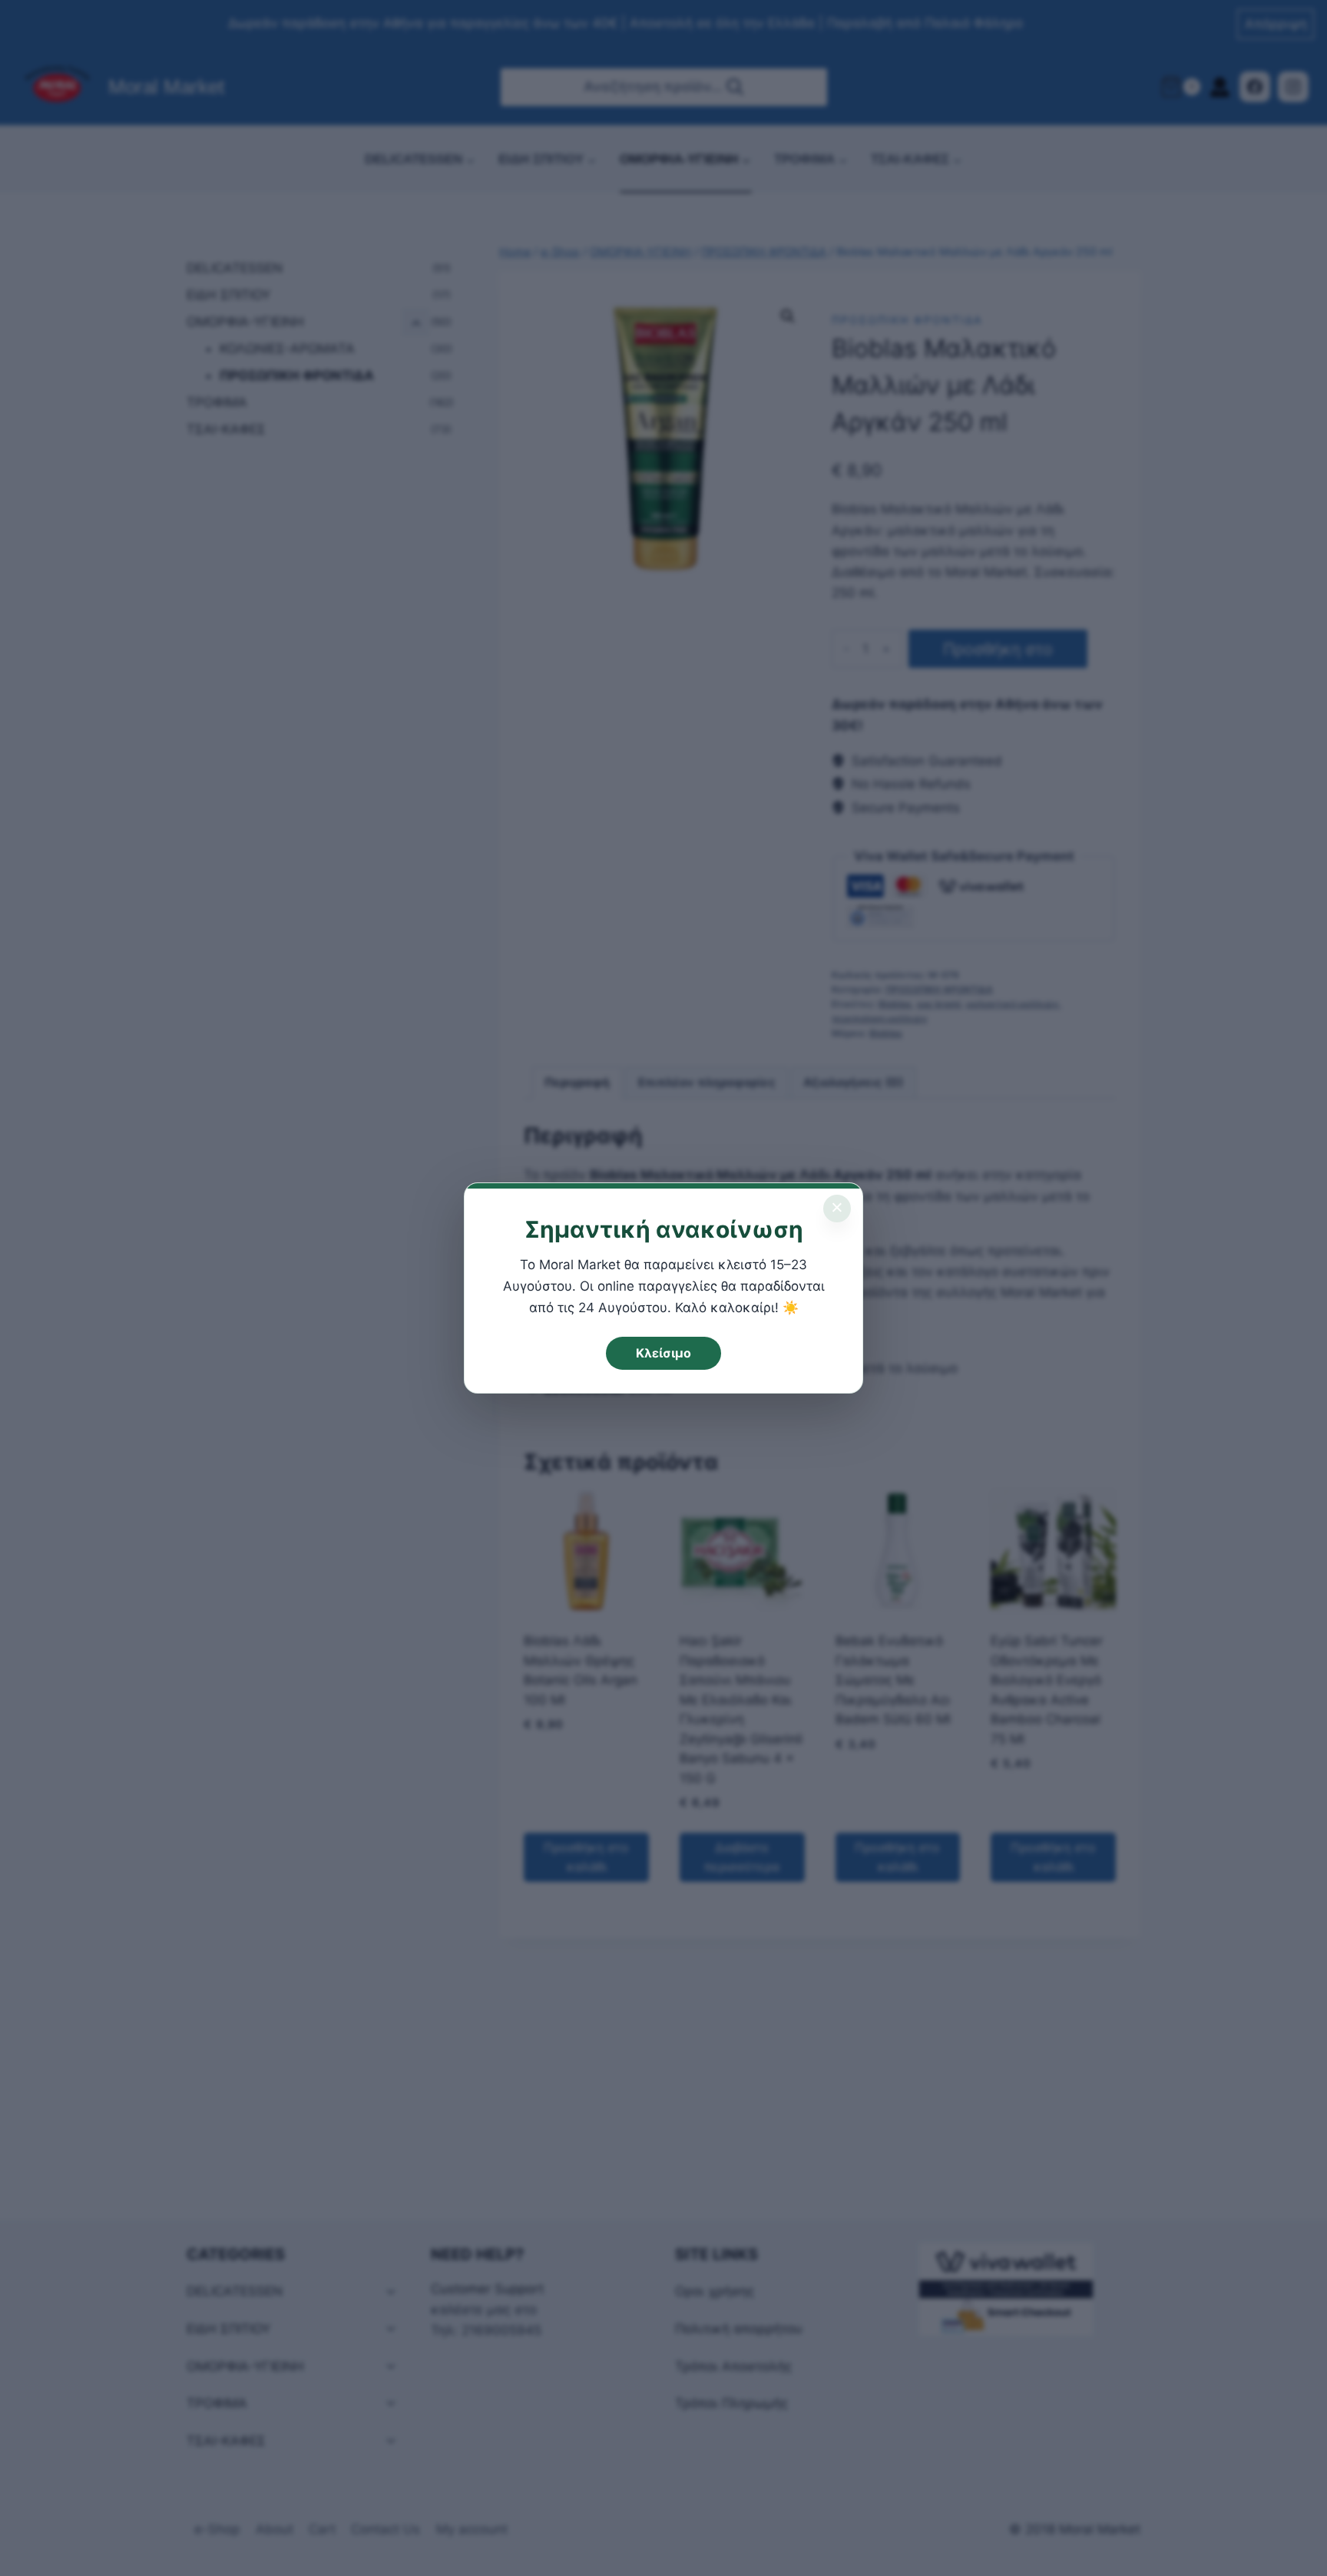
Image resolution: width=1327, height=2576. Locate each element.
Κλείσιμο (663, 1353)
